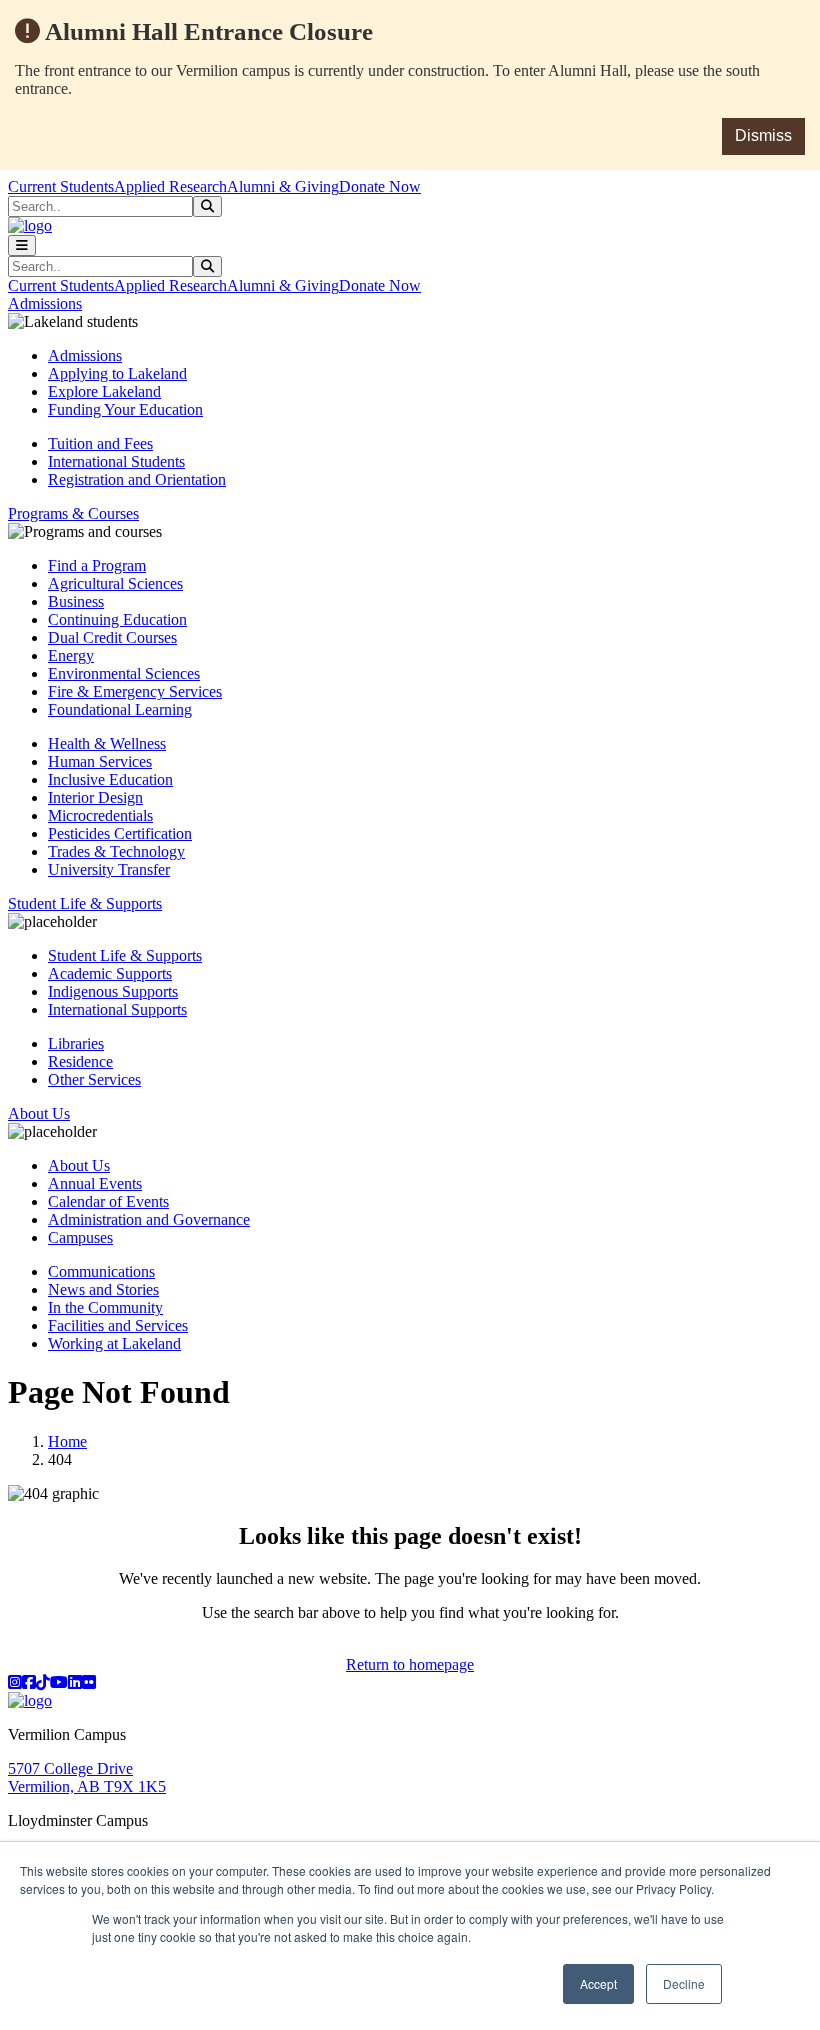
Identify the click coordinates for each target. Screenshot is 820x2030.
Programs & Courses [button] (73, 513)
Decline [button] (684, 1983)
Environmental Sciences (124, 673)
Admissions (85, 355)
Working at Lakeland (114, 1343)
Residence (80, 1061)
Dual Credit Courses (112, 637)
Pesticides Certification (120, 833)
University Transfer (109, 869)
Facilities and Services (118, 1325)
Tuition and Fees (100, 443)
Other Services (94, 1079)
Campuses (80, 1237)
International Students (116, 461)
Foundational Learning (120, 709)
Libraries (76, 1043)
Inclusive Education (110, 779)
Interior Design (95, 797)
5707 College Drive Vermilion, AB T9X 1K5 (87, 1777)
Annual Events (95, 1183)
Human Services (100, 761)
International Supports (117, 1009)
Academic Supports (110, 973)
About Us (79, 1165)
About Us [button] (39, 1113)
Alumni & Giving (283, 186)
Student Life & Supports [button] (85, 903)
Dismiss (763, 135)
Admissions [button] (45, 303)
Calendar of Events (108, 1201)
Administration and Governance (149, 1219)
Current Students (61, 186)
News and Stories (103, 1289)
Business (76, 601)
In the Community (105, 1307)
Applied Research (170, 186)
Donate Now (380, 186)
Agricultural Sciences (115, 583)
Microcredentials (100, 815)
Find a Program (97, 565)
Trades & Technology (116, 851)
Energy (71, 655)
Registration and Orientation (137, 479)
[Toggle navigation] (22, 245)
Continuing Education (117, 619)
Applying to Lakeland (117, 373)
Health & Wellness (107, 743)
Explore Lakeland (104, 391)
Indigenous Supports (113, 991)
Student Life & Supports (125, 955)
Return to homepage (410, 1664)
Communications (101, 1271)
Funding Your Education (125, 409)
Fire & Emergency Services (135, 691)
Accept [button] (598, 1983)
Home (67, 1441)
